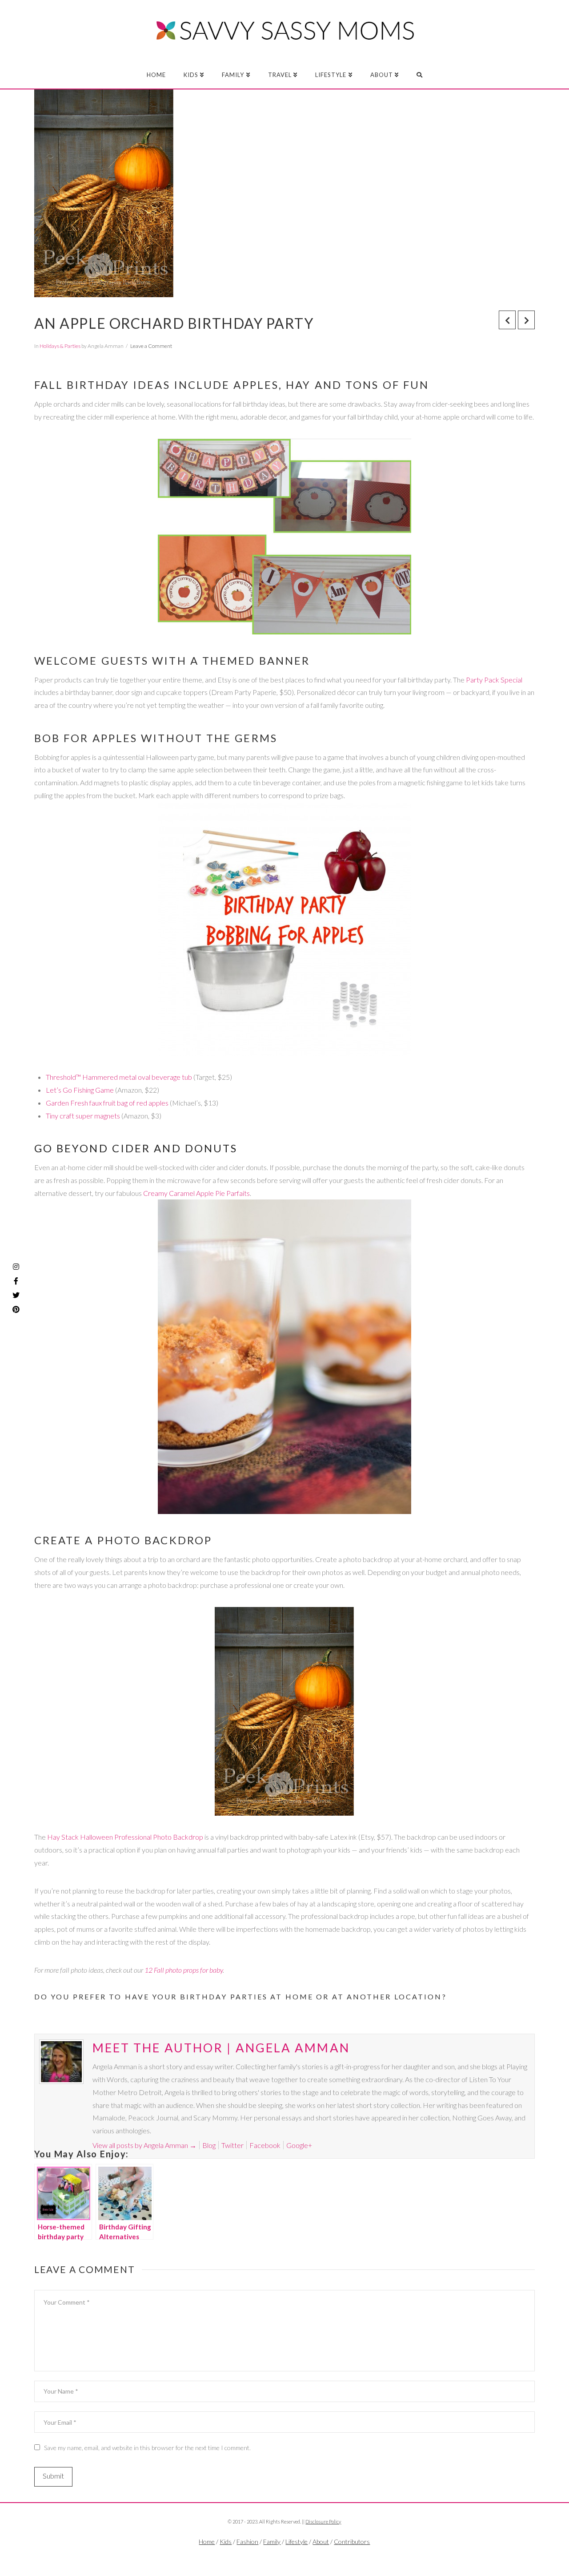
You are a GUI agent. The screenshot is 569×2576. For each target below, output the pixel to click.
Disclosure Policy (323, 2521)
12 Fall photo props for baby (184, 1970)
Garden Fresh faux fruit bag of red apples (107, 1103)
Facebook (265, 2145)
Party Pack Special (494, 680)
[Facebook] (267, 2556)
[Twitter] (284, 2556)
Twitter (232, 2145)
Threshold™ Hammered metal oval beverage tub (119, 1077)
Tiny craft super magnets (83, 1116)
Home (207, 2542)
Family (272, 2542)
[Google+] (301, 2556)
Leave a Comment (151, 346)
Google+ (299, 2145)
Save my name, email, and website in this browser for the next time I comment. (147, 2448)
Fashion (247, 2542)
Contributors (352, 2542)
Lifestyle (297, 2542)
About (321, 2542)
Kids (226, 2542)
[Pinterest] (16, 1309)
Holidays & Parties (60, 346)
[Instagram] (16, 1267)
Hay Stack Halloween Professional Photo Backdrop (125, 1837)
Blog (209, 2145)
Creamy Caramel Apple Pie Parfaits (196, 1193)
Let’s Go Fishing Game (80, 1090)
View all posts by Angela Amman (144, 2145)
